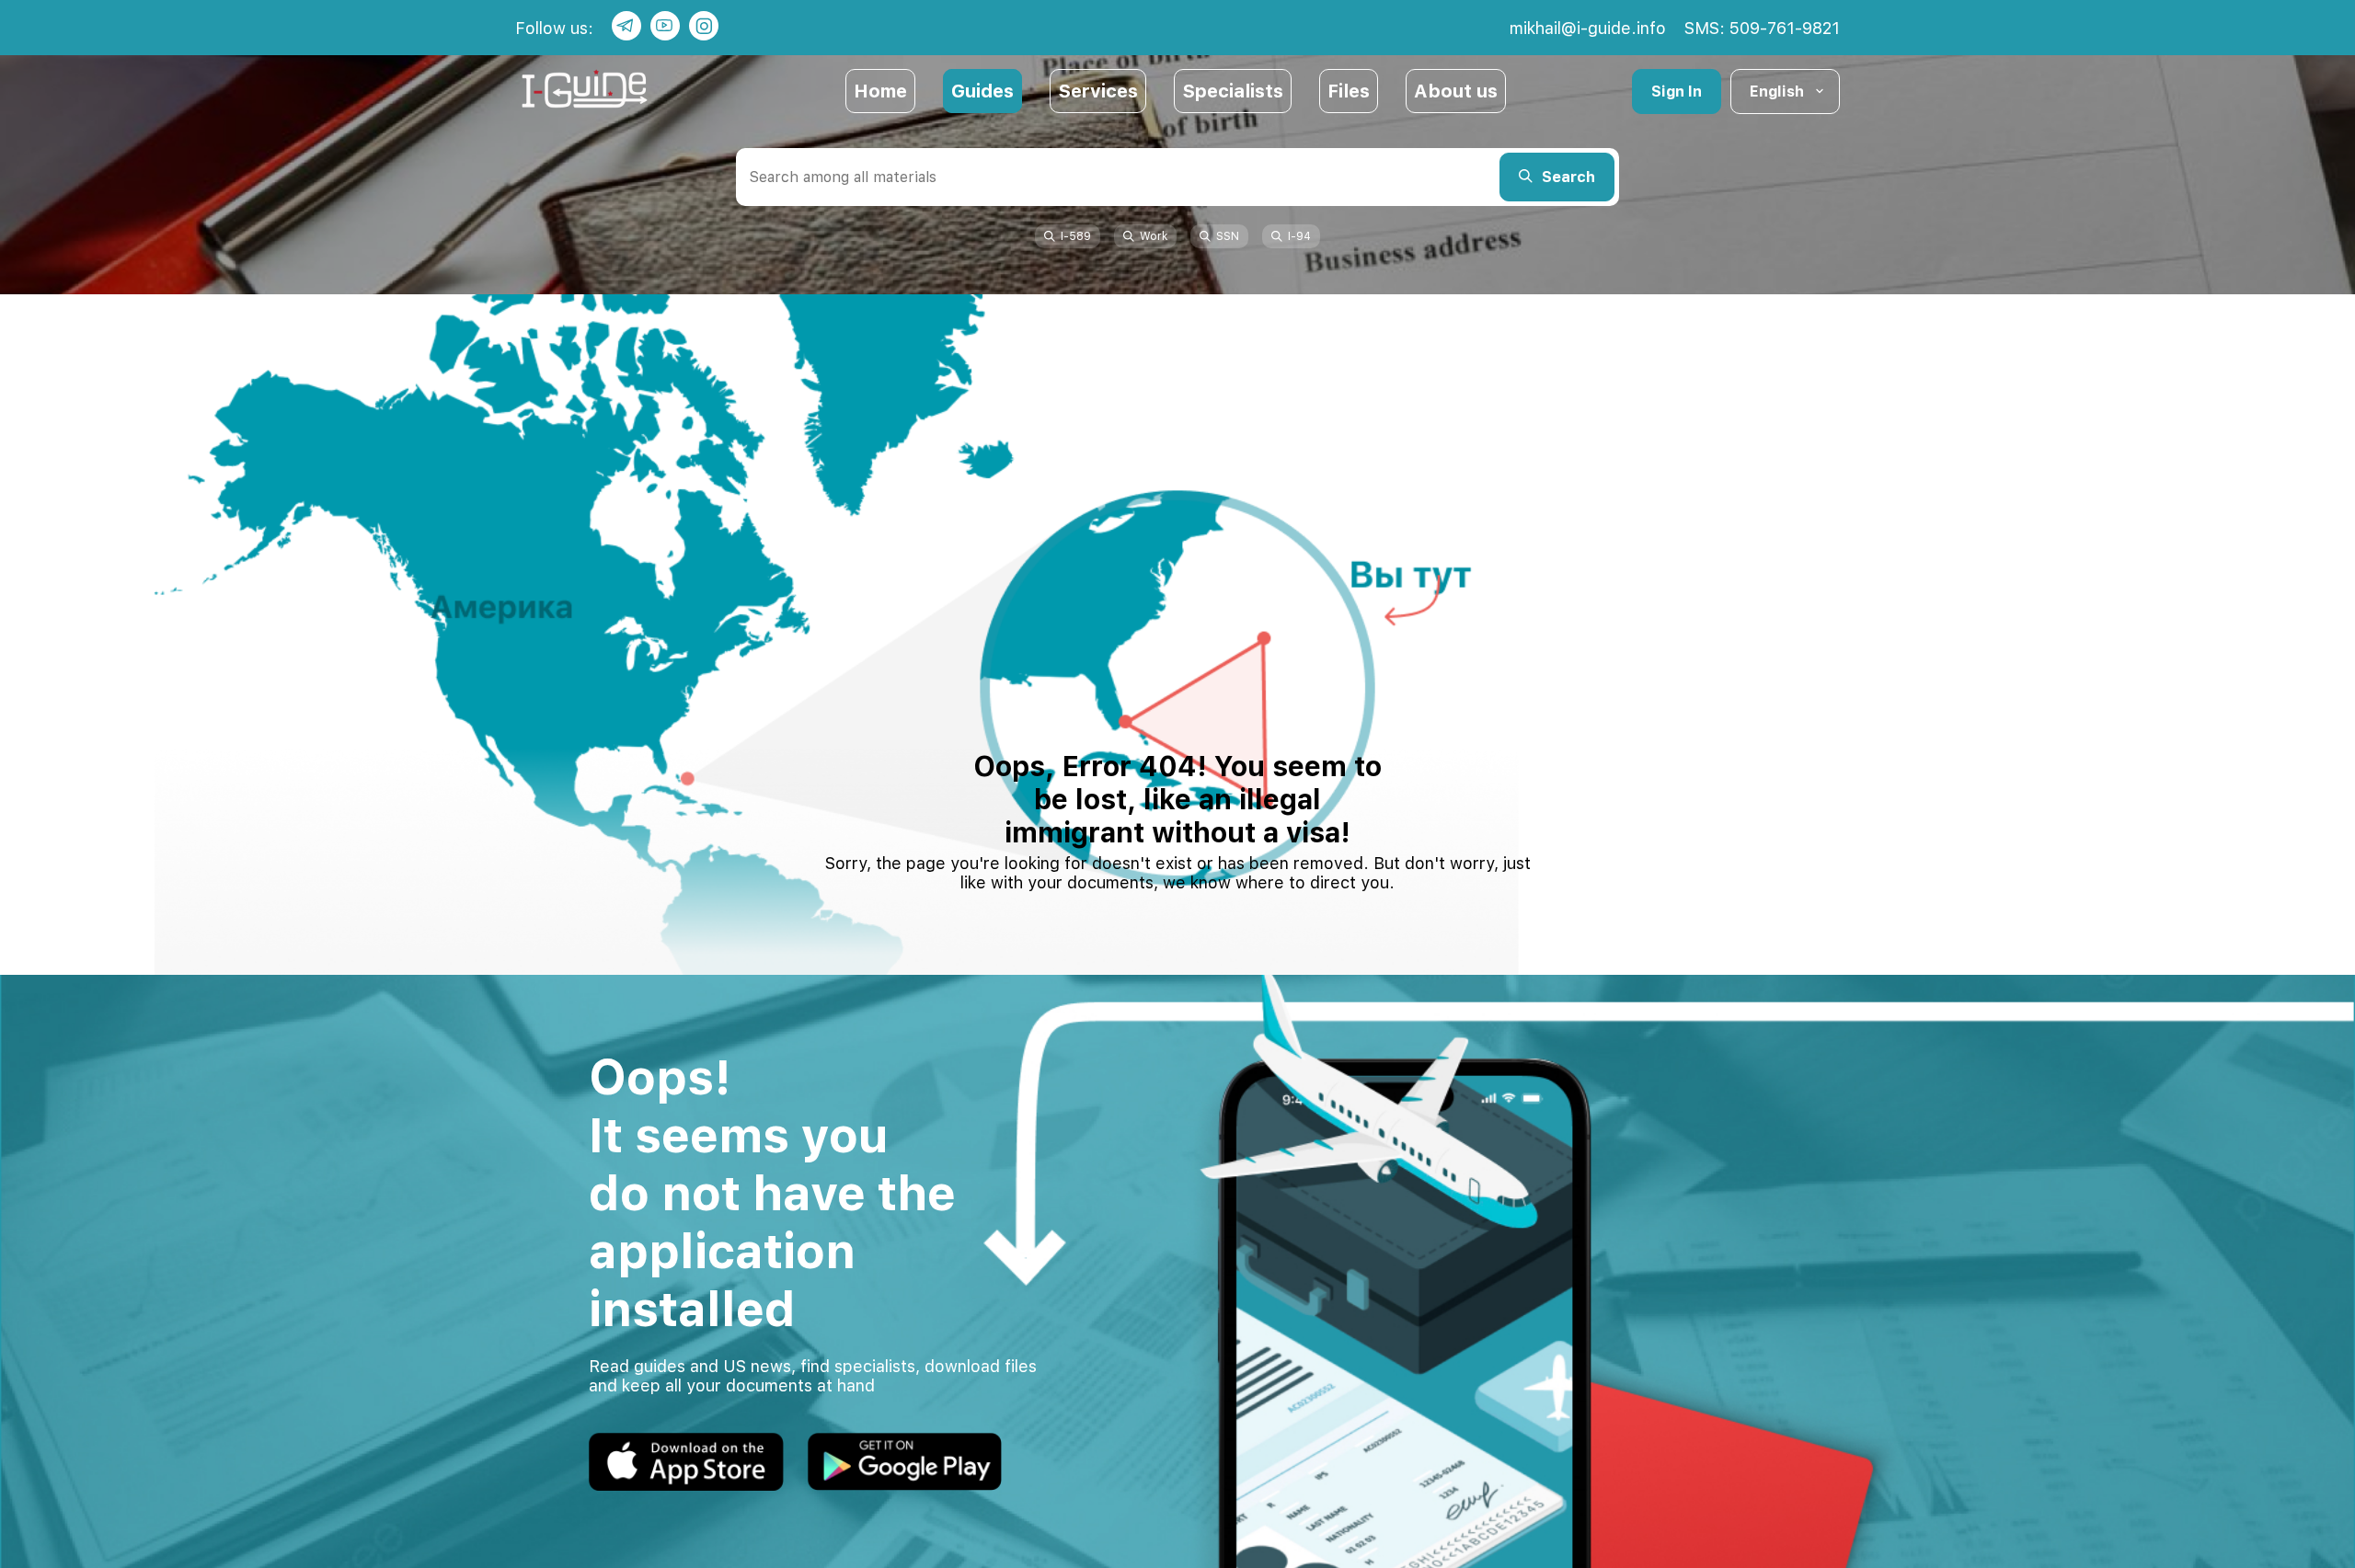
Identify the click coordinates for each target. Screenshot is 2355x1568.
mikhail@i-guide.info (1588, 28)
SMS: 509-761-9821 (1762, 28)
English (1777, 92)
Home (880, 91)
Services (1098, 91)
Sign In (1677, 92)
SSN (1228, 236)
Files (1349, 91)
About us (1456, 91)
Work (1154, 236)
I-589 (1076, 236)
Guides (982, 91)
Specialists (1233, 91)
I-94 (1299, 236)
